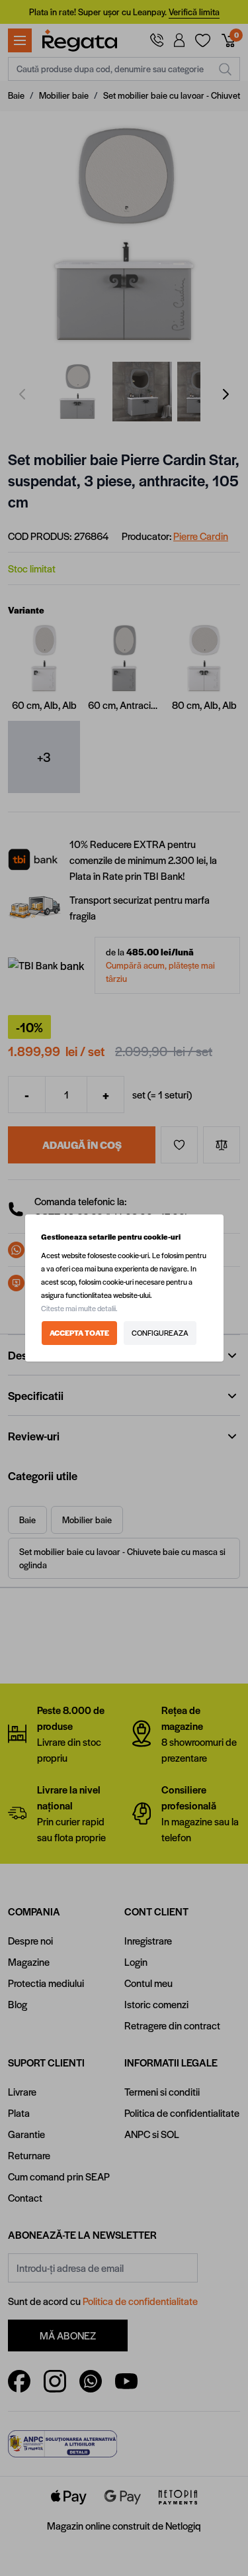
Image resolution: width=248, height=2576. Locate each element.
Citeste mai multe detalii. (79, 1308)
